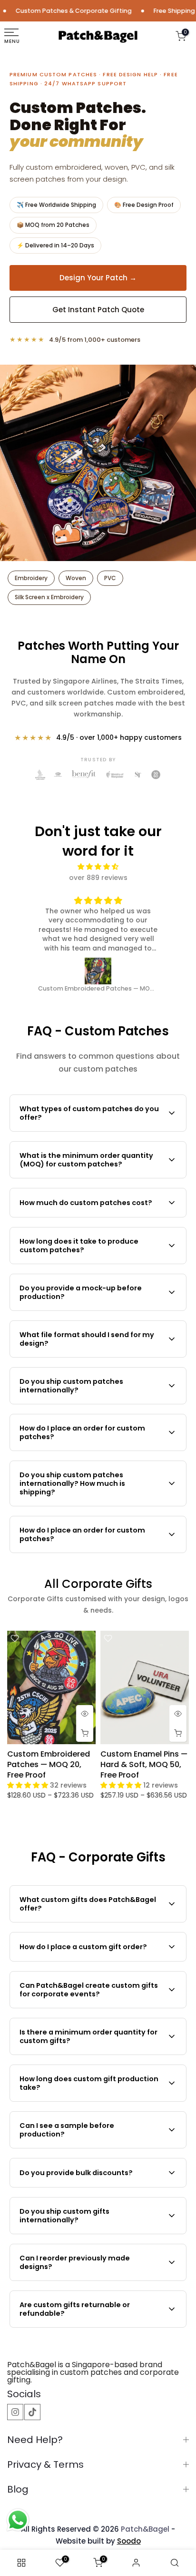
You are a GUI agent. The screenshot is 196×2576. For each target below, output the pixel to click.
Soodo (129, 2541)
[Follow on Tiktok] (32, 2412)
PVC (110, 578)
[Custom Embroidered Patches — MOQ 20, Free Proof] (76, 971)
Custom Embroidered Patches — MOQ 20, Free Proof (49, 1764)
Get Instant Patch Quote (98, 310)
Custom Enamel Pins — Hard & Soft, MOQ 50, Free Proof (144, 1764)
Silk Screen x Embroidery (49, 597)
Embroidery (31, 578)
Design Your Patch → (98, 278)
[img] (98, 867)
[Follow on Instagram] (15, 2412)
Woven (76, 578)
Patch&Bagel (145, 2529)
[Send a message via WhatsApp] (18, 2520)
